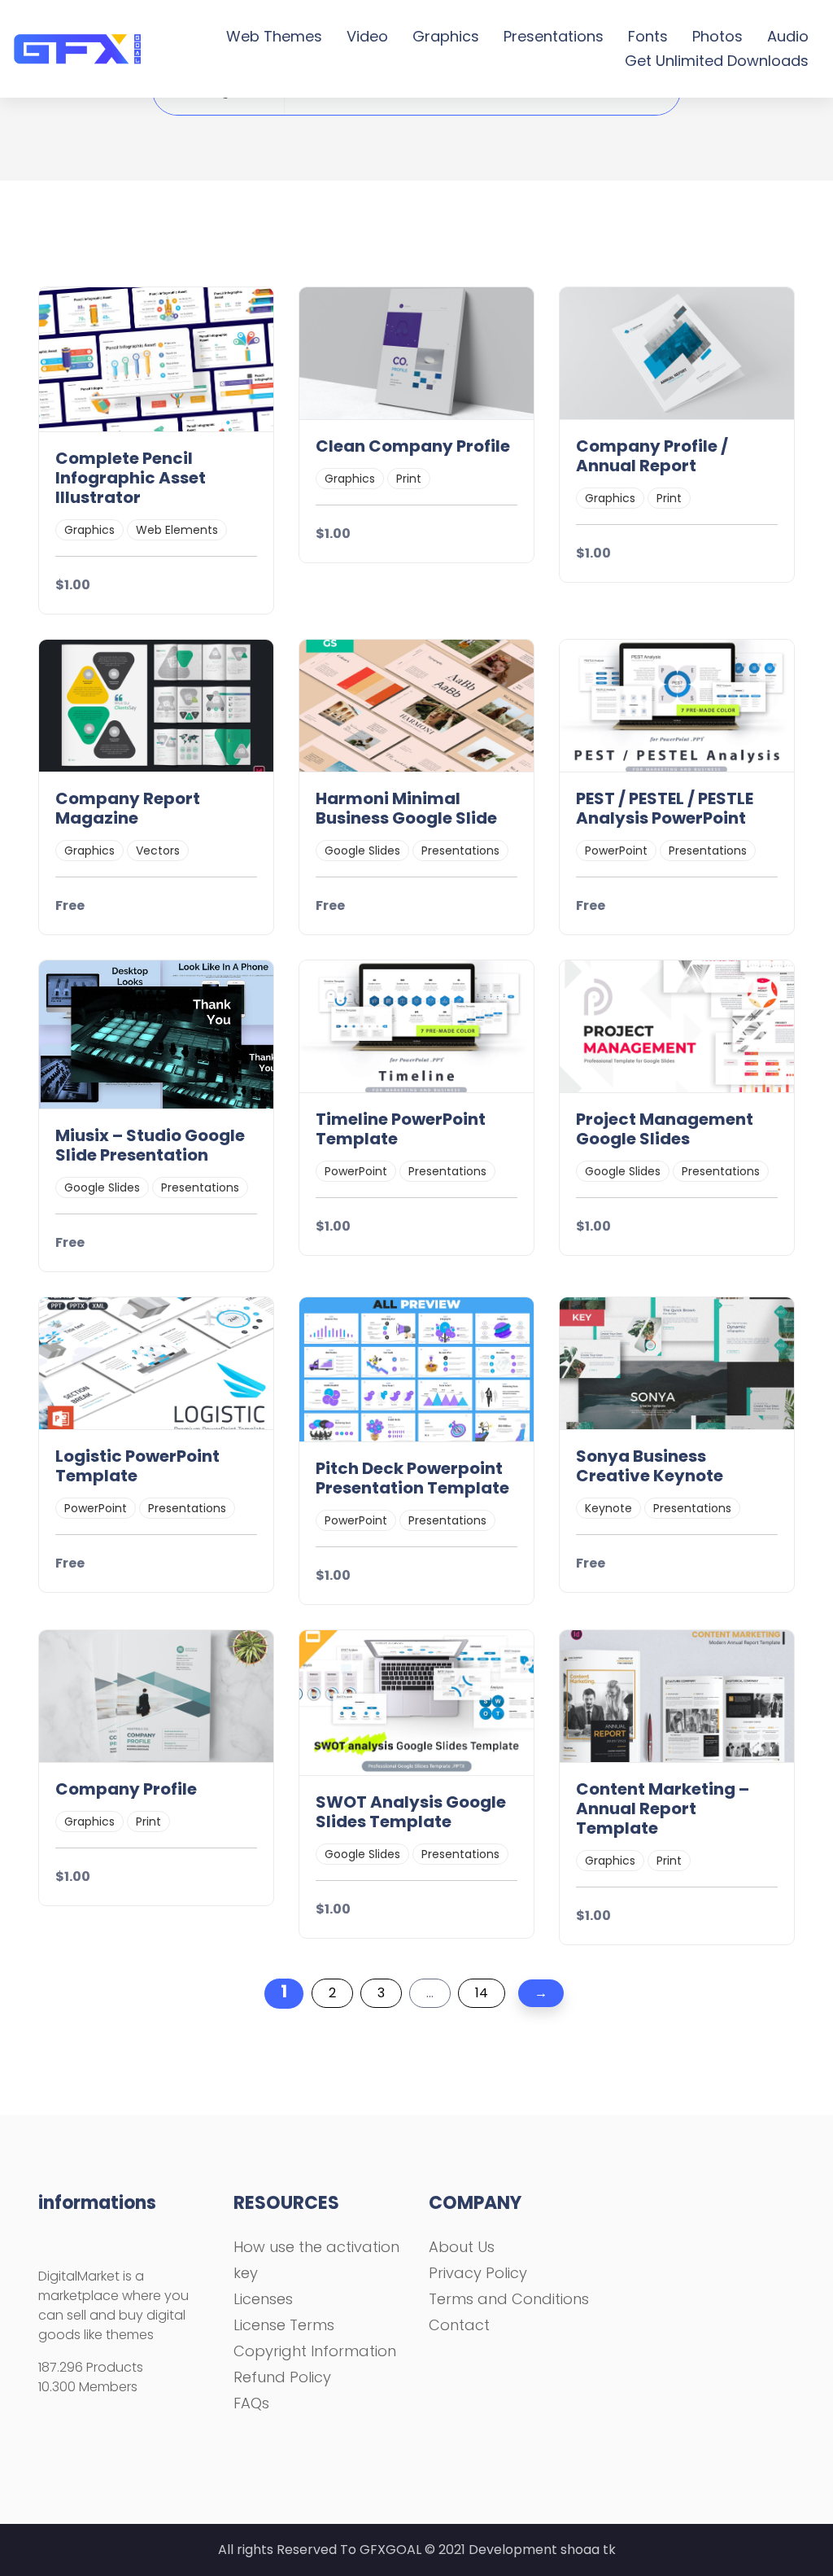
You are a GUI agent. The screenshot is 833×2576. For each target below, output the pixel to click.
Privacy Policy (478, 2273)
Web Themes (274, 36)
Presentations (554, 36)
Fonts (648, 36)
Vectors (158, 851)
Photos (717, 36)
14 (482, 1993)
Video (367, 36)
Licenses (263, 2299)
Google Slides (362, 851)
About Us (462, 2247)
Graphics (446, 36)
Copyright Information (315, 2351)
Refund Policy (282, 2377)
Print (409, 479)
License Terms (284, 2325)
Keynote (608, 1508)
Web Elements (177, 530)
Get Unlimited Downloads (717, 61)
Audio (788, 36)
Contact (459, 2325)
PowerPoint (616, 851)
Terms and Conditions (509, 2299)
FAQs (251, 2403)
